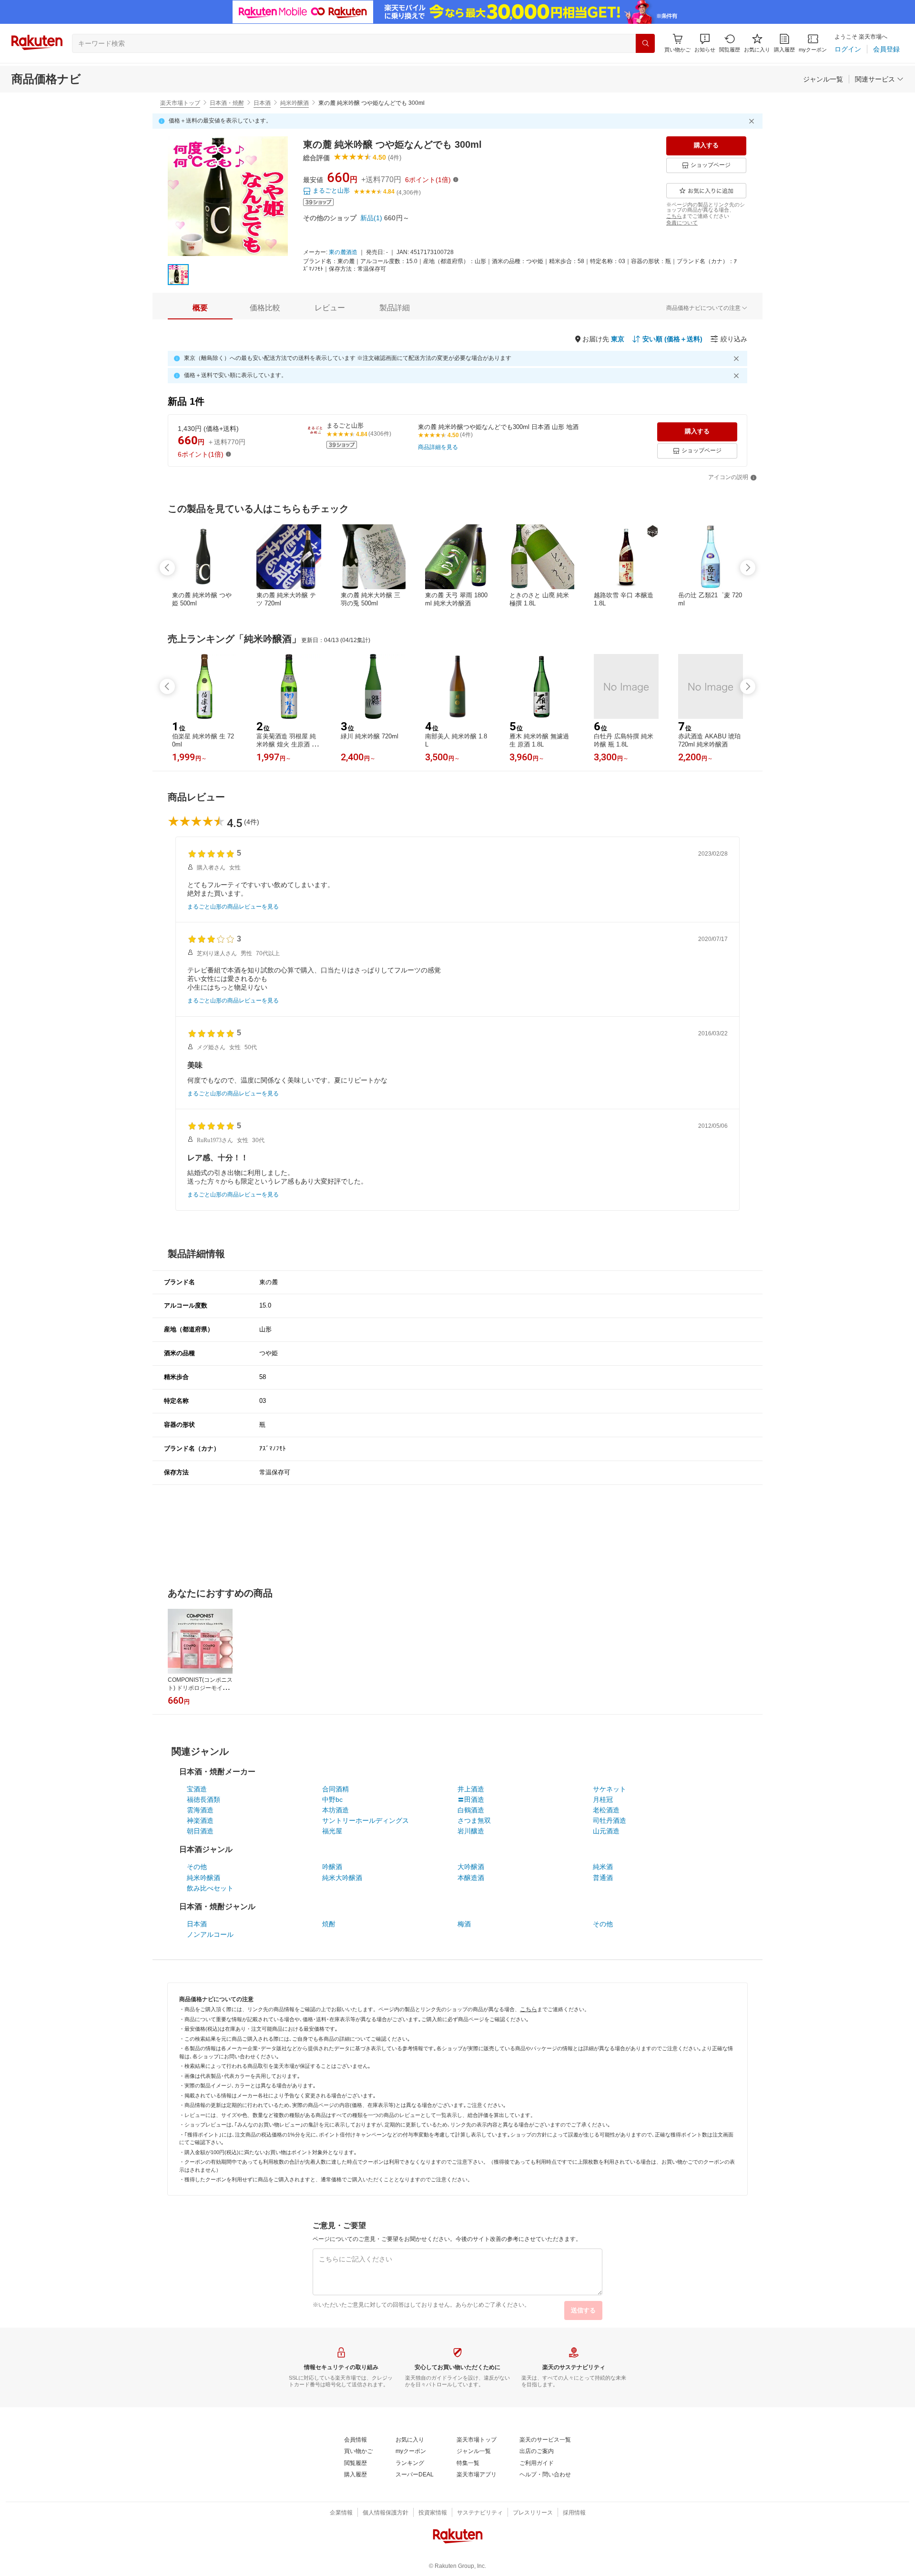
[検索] (645, 43)
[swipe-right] (748, 568)
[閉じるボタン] (753, 121)
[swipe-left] (167, 568)
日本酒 (262, 103)
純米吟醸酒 (295, 103)
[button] (705, 43)
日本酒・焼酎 (227, 103)
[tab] (200, 308)
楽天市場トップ (180, 103)
